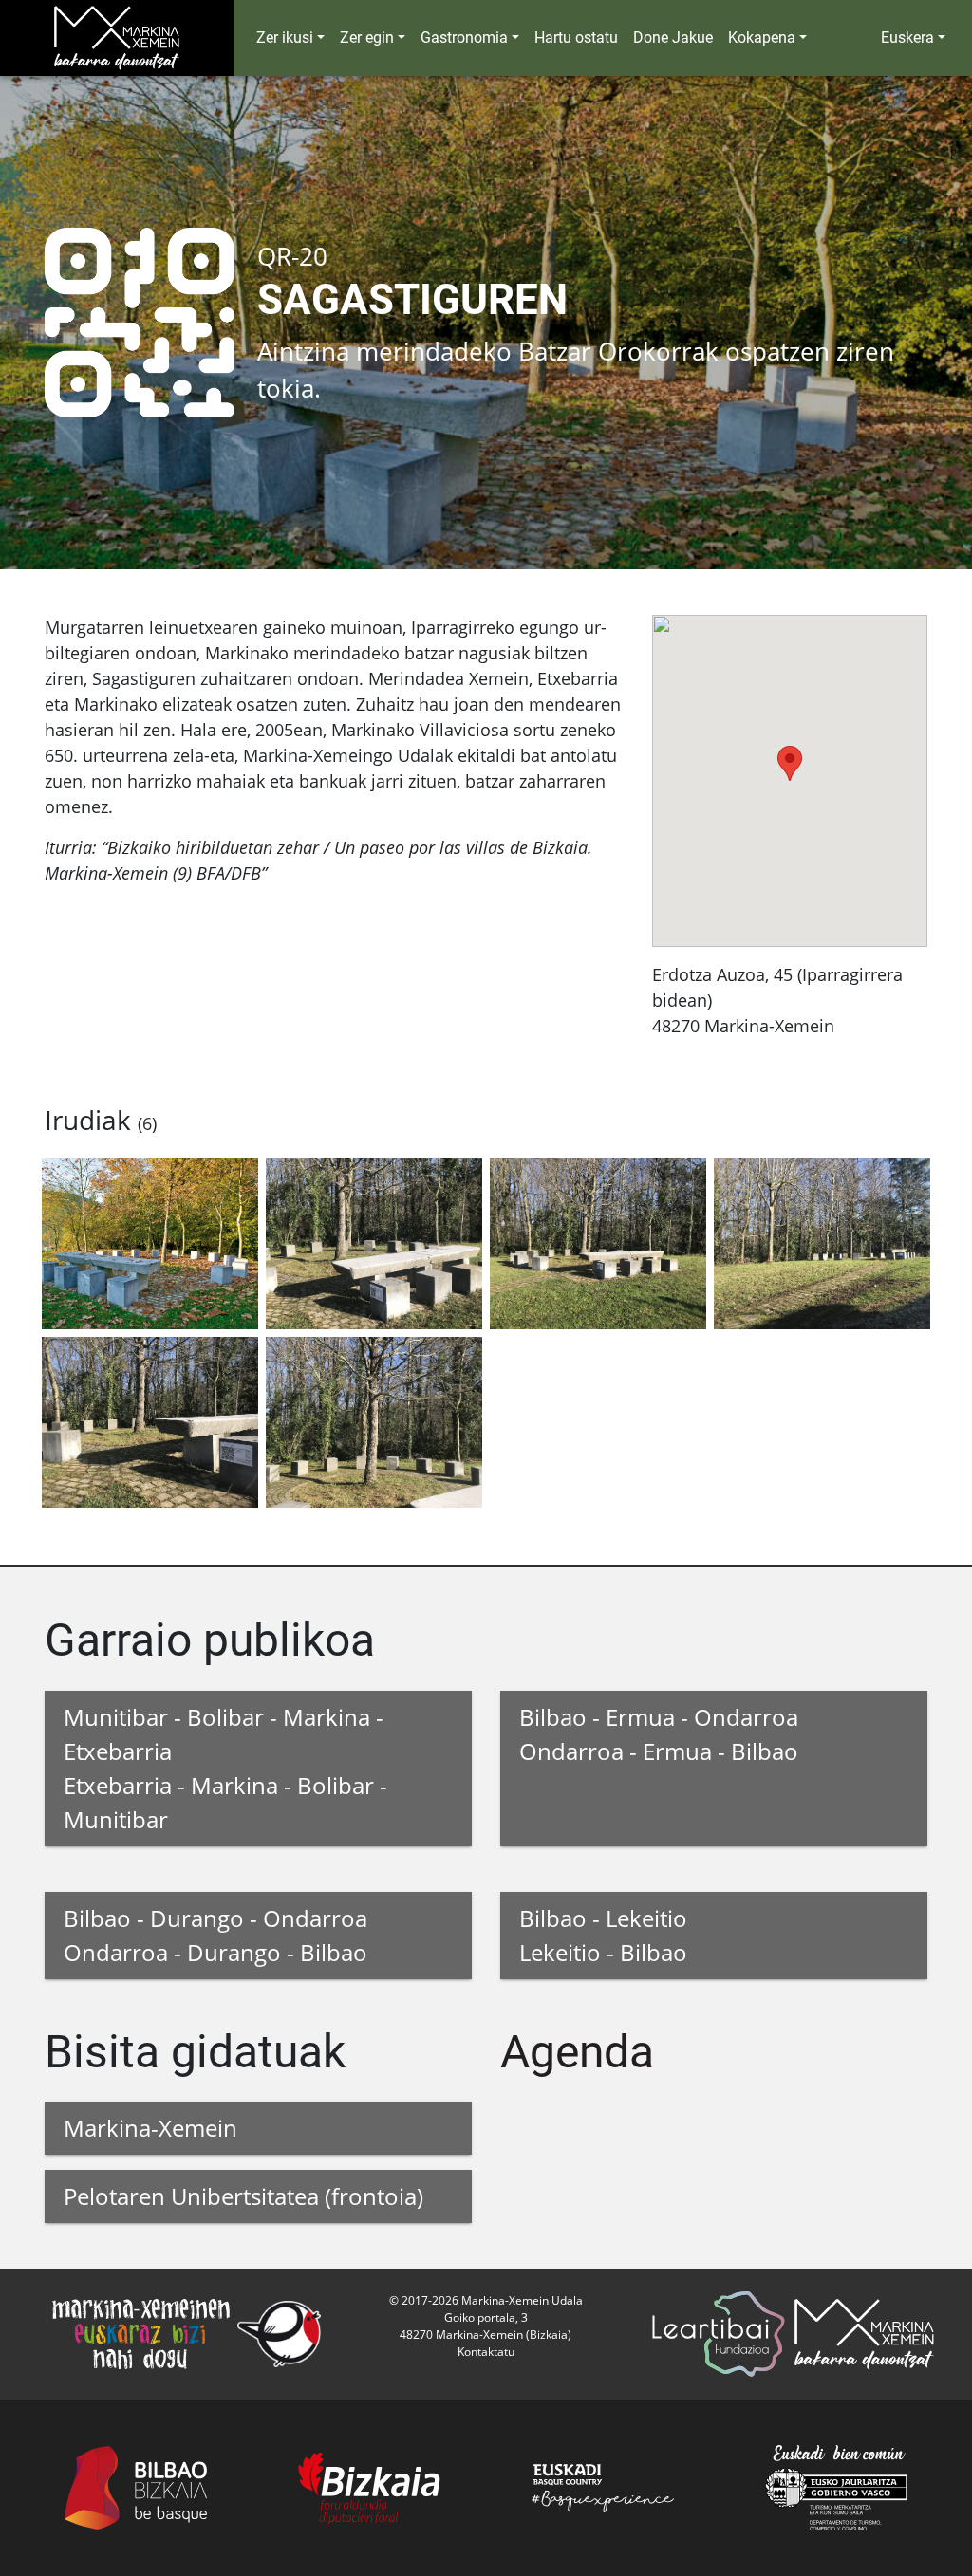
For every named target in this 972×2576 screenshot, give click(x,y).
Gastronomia (464, 37)
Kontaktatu (486, 2352)
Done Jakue (673, 37)
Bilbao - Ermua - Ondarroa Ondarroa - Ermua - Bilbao (659, 1734)
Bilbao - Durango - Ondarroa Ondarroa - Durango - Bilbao (215, 1935)
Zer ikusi (285, 37)
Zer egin (367, 37)
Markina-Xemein (150, 2128)
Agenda (577, 2052)
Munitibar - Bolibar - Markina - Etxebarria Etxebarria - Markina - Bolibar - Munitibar (225, 1768)
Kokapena (762, 37)
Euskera (907, 37)
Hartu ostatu (576, 37)
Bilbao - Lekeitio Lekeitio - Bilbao (603, 1935)
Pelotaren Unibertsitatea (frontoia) (243, 2196)
